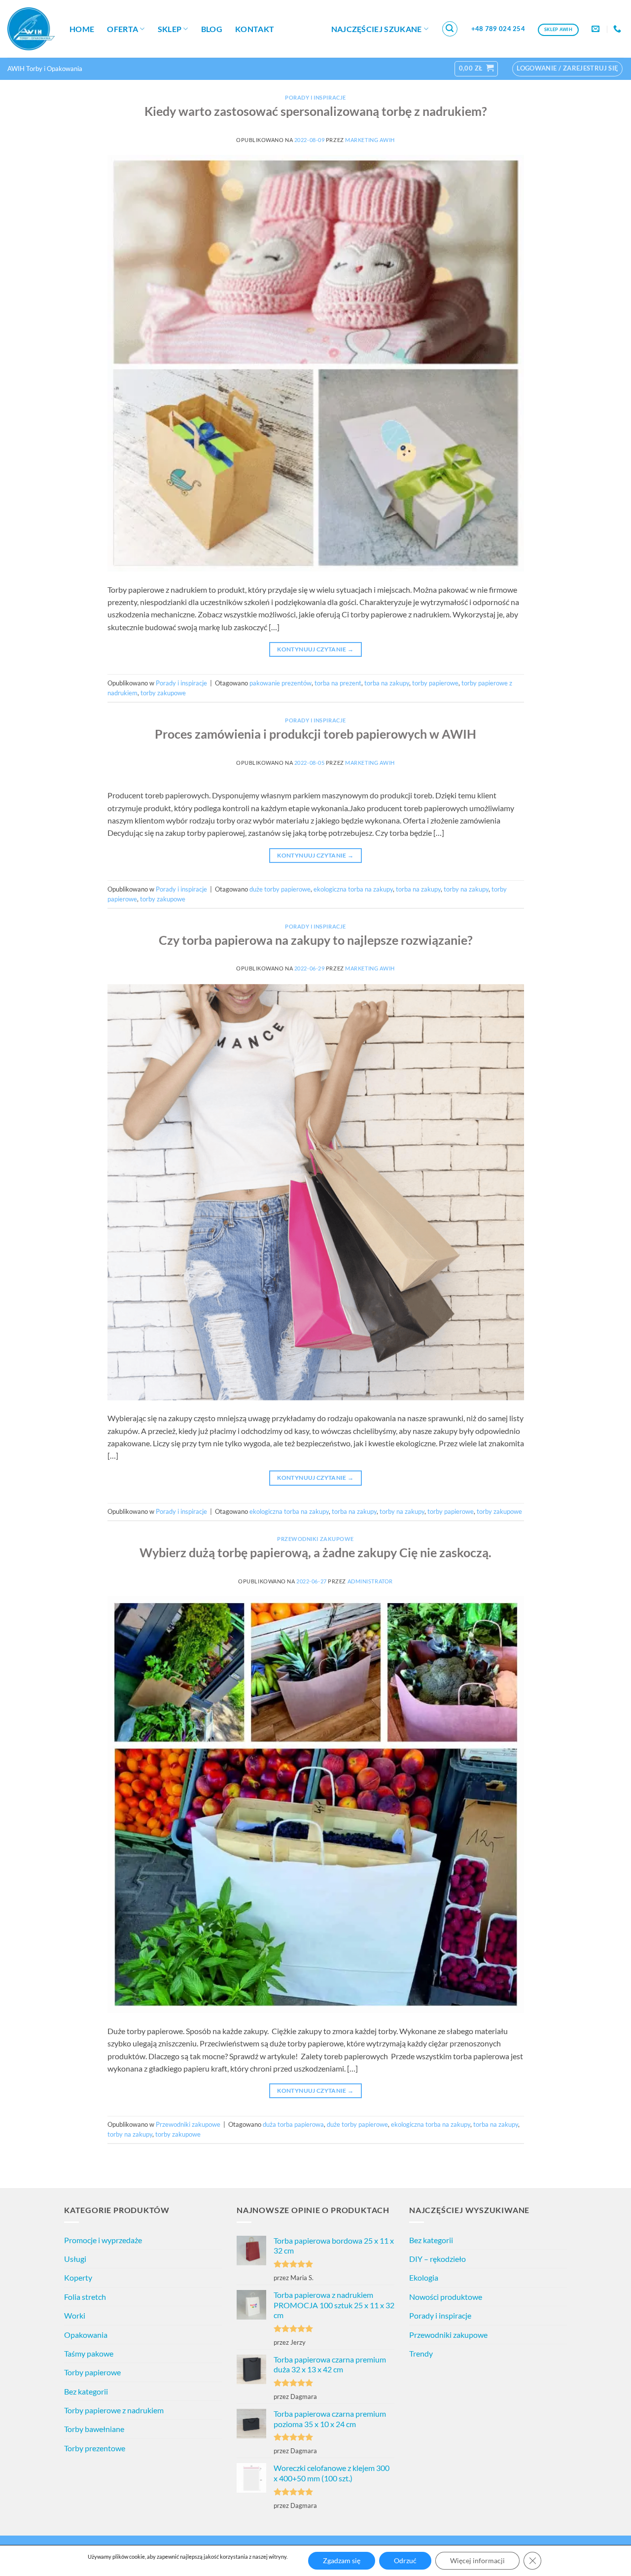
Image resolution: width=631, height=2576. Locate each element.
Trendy (421, 2353)
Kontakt (255, 29)
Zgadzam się (342, 2560)
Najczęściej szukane (377, 29)
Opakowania (86, 2335)
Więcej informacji (477, 2560)
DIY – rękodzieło (438, 2259)
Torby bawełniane (94, 2429)
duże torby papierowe (280, 889)
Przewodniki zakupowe (315, 1539)
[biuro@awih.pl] (597, 29)
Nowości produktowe (446, 2297)
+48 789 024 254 (498, 29)
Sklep (170, 29)
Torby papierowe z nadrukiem (114, 2410)
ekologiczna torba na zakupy (353, 889)
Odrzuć (405, 2560)
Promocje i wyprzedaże (103, 2240)
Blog (212, 29)
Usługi (75, 2259)
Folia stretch (85, 2297)
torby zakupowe (163, 693)
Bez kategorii (86, 2391)
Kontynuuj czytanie (315, 649)
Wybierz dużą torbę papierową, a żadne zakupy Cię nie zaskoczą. (315, 1552)
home (82, 29)
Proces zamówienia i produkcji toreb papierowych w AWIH (315, 734)
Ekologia (424, 2277)
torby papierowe (435, 683)
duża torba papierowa (293, 2124)
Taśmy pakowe (89, 2353)
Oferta (123, 29)
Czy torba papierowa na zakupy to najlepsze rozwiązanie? (316, 940)
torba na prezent (338, 683)
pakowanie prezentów (280, 683)
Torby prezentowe (95, 2448)
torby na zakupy (466, 889)
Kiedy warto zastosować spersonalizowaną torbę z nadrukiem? (316, 111)
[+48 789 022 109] (618, 29)
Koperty (78, 2277)
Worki (75, 2315)
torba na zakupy (387, 683)
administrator (370, 1581)
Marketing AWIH (370, 140)
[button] (450, 29)
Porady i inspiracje (315, 97)
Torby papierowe (92, 2372)
